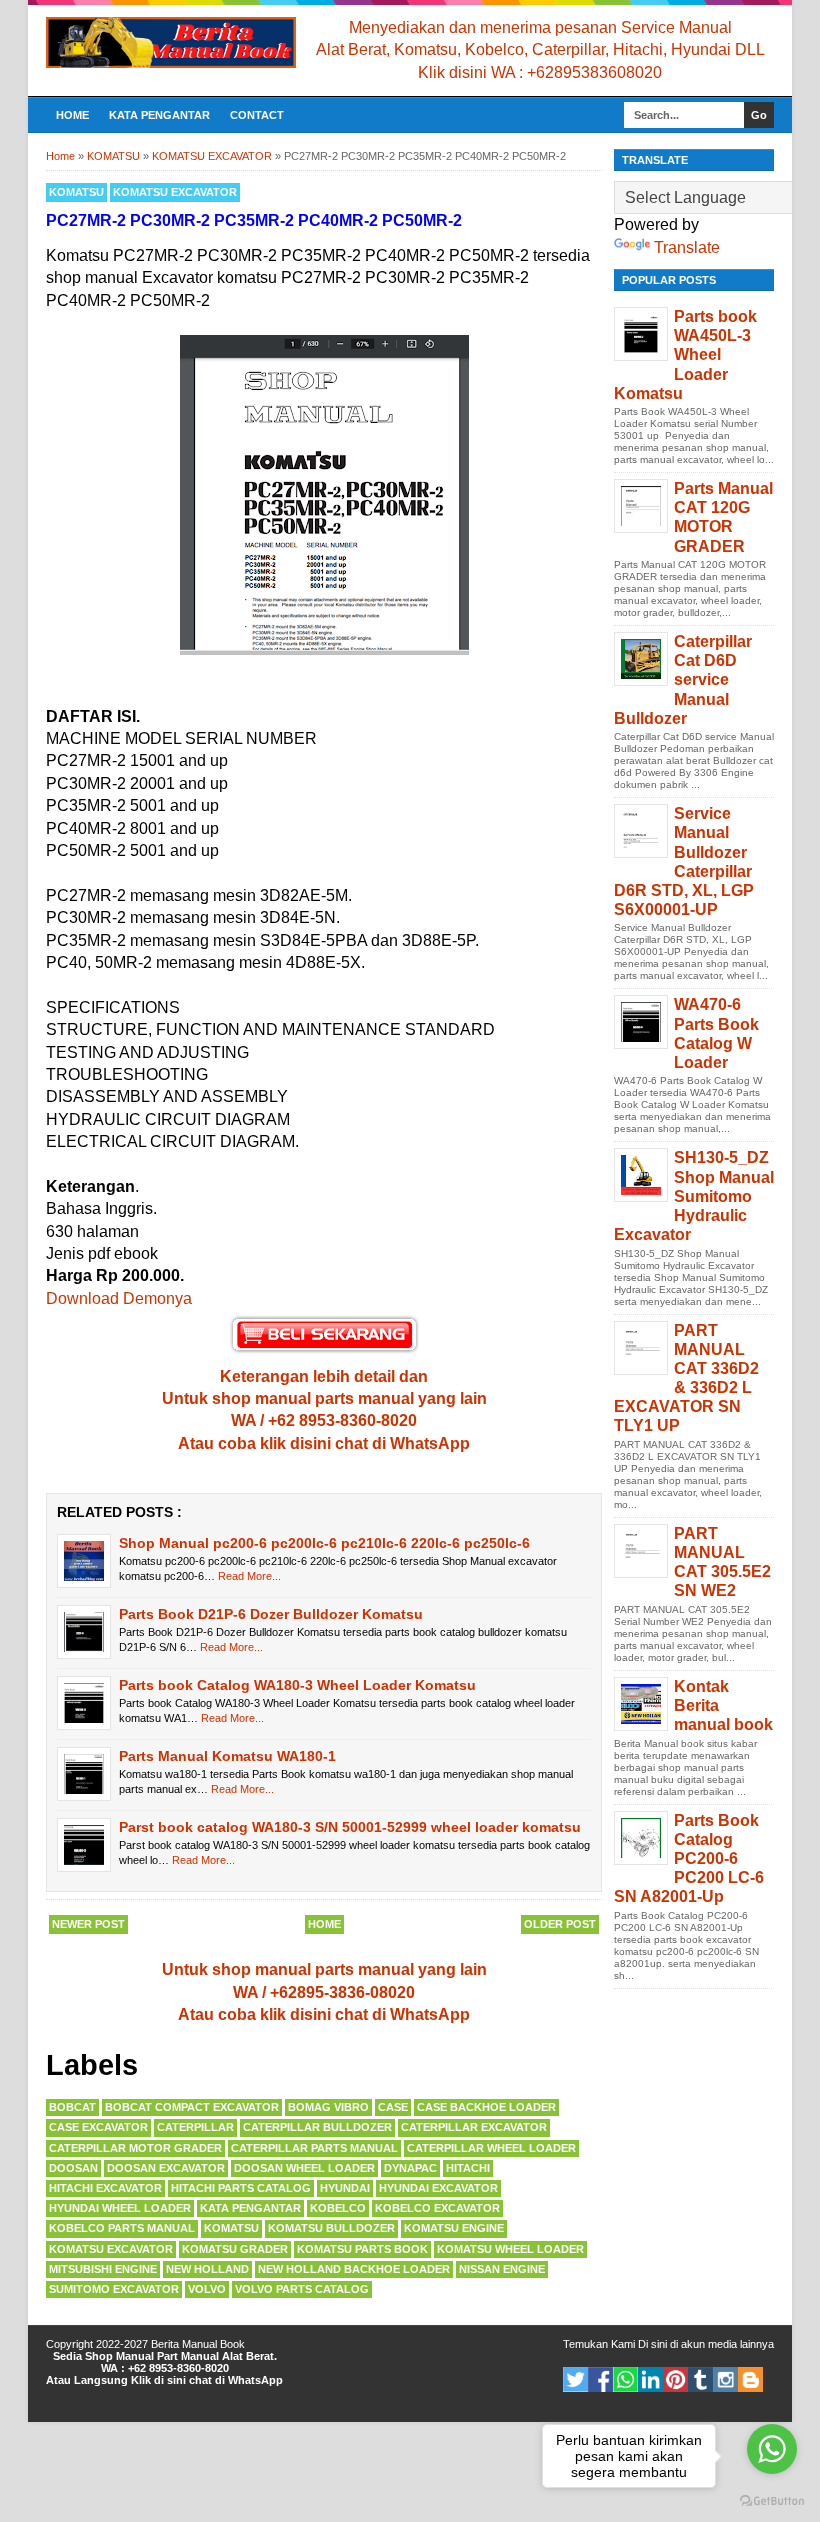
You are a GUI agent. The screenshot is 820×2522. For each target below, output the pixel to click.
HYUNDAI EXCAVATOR (438, 2188)
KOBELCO (338, 2208)
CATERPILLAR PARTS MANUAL (314, 2148)
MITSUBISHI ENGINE (103, 2269)
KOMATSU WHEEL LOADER (510, 2249)
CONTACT (257, 115)
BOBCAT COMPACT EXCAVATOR (192, 2107)
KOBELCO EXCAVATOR (437, 2208)
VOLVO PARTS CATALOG (302, 2289)
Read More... (249, 1576)
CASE (393, 2107)
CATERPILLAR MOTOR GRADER (135, 2148)
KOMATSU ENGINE (454, 2228)
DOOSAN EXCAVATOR (166, 2168)
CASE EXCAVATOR (98, 2127)
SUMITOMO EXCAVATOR (114, 2289)
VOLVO (207, 2289)
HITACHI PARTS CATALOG (241, 2188)
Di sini (652, 2344)
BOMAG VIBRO (328, 2107)
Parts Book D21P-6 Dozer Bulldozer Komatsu (271, 1614)
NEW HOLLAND (207, 2269)
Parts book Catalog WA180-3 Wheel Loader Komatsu (297, 1685)
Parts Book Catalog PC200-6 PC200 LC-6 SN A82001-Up (689, 1859)
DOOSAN (73, 2168)
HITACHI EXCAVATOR (105, 2188)
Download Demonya (119, 1298)
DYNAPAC (410, 2168)
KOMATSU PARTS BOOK (362, 2249)
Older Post (560, 1924)
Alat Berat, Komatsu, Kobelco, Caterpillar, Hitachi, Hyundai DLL (540, 49)
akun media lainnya (727, 2344)
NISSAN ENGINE (502, 2269)
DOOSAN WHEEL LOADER (304, 2168)
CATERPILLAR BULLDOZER (317, 2127)
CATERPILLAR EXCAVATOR (474, 2127)
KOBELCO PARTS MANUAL (122, 2228)
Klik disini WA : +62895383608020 (540, 72)
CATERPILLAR (195, 2127)
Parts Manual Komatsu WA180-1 (227, 1756)
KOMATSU (76, 192)
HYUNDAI (345, 2188)
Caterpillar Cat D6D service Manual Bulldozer (683, 680)
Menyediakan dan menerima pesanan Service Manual (540, 27)
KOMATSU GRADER (235, 2249)
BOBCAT (72, 2107)
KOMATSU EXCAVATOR (175, 192)
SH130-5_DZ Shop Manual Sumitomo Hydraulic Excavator (694, 1196)
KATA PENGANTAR (159, 115)
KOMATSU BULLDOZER (331, 2228)
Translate (687, 247)
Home (72, 115)
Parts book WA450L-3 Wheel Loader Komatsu (685, 355)
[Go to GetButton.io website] (772, 2501)
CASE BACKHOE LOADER (486, 2107)
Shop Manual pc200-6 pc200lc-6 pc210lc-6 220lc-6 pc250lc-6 (324, 1543)
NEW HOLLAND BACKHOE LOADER (354, 2269)
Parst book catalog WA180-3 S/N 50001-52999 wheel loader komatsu (350, 1827)
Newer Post (88, 1924)
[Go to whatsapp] (772, 2449)
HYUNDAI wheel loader (120, 2208)
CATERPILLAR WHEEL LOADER (491, 2148)
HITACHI (468, 2168)
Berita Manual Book (198, 2344)
